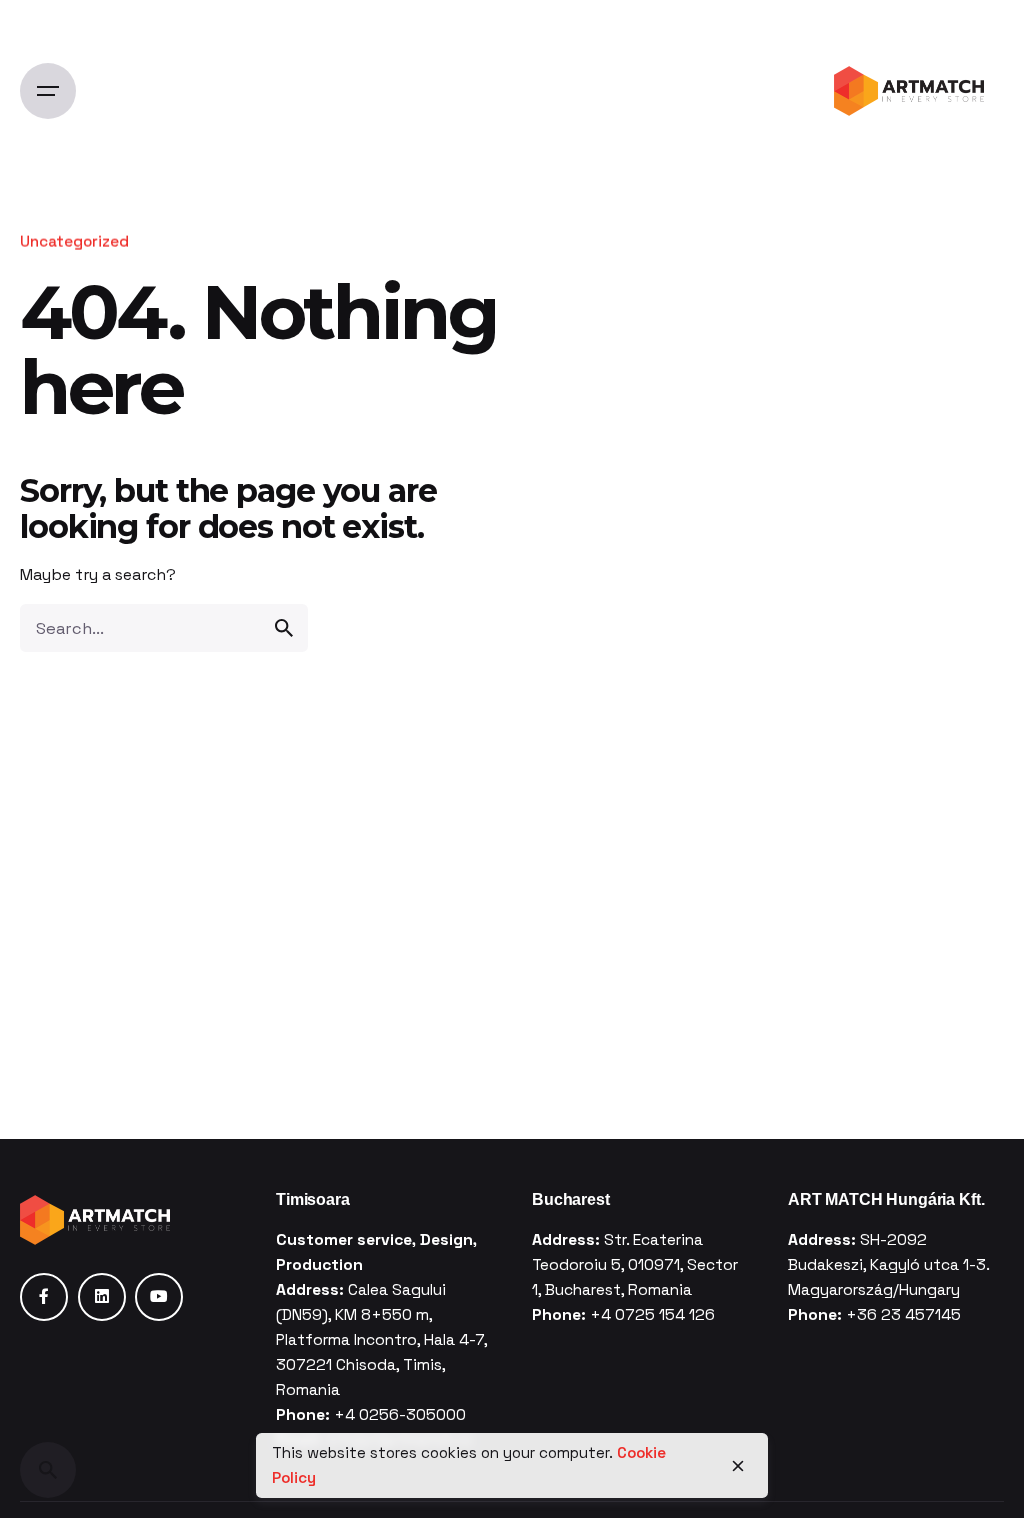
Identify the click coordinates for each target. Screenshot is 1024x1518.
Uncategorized (74, 241)
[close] (738, 1466)
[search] (284, 628)
